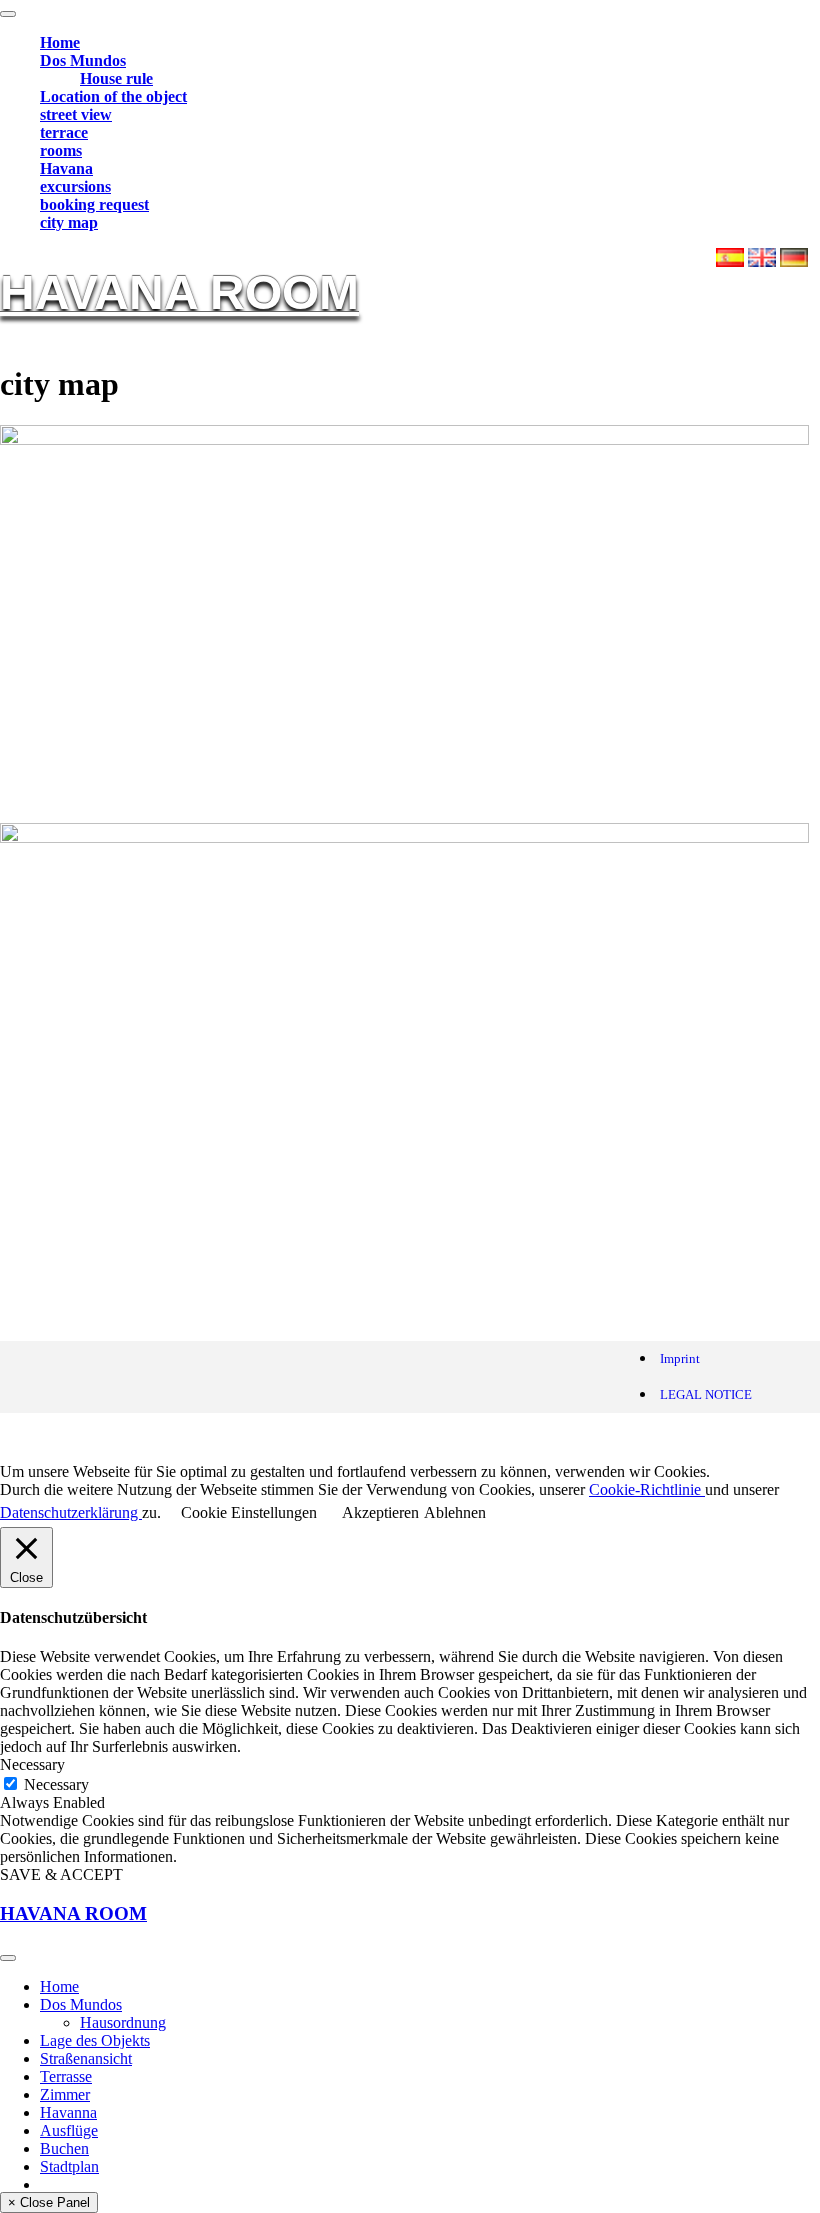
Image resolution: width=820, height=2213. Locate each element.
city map (69, 222)
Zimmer (65, 2094)
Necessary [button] (32, 1764)
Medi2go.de (214, 1437)
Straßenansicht (86, 2058)
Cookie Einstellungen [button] (249, 1512)
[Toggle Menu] (8, 14)
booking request (94, 204)
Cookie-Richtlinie (647, 1489)
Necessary (56, 1784)
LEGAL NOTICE (706, 1394)
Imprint (680, 1358)
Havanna (68, 2112)
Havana (66, 168)
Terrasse (66, 2076)
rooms (61, 150)
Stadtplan (69, 2166)
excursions (75, 186)
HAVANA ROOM (179, 292)
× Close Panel (49, 2202)
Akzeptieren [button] (380, 1512)
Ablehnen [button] (455, 1512)
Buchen (64, 2148)
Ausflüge (69, 2130)
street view (76, 114)
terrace (64, 132)
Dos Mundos (83, 60)
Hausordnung (123, 2022)
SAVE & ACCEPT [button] (61, 1874)
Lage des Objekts (95, 2040)
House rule (116, 78)
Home (60, 42)
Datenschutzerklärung (71, 1512)
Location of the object (113, 96)
